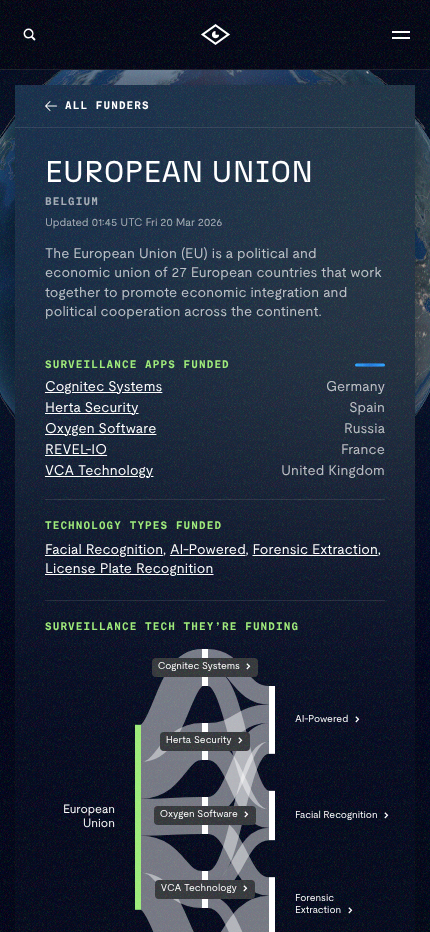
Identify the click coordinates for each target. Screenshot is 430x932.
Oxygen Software (100, 429)
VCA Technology (99, 471)
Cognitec (199, 667)
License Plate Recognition (129, 569)
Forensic (318, 905)
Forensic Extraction (315, 550)
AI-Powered (208, 550)
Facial (336, 815)
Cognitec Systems (103, 387)
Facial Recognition (104, 550)
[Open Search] (29, 35)
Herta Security (92, 408)
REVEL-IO (76, 450)
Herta (199, 741)
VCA (199, 889)
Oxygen (199, 815)
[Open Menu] (401, 35)
